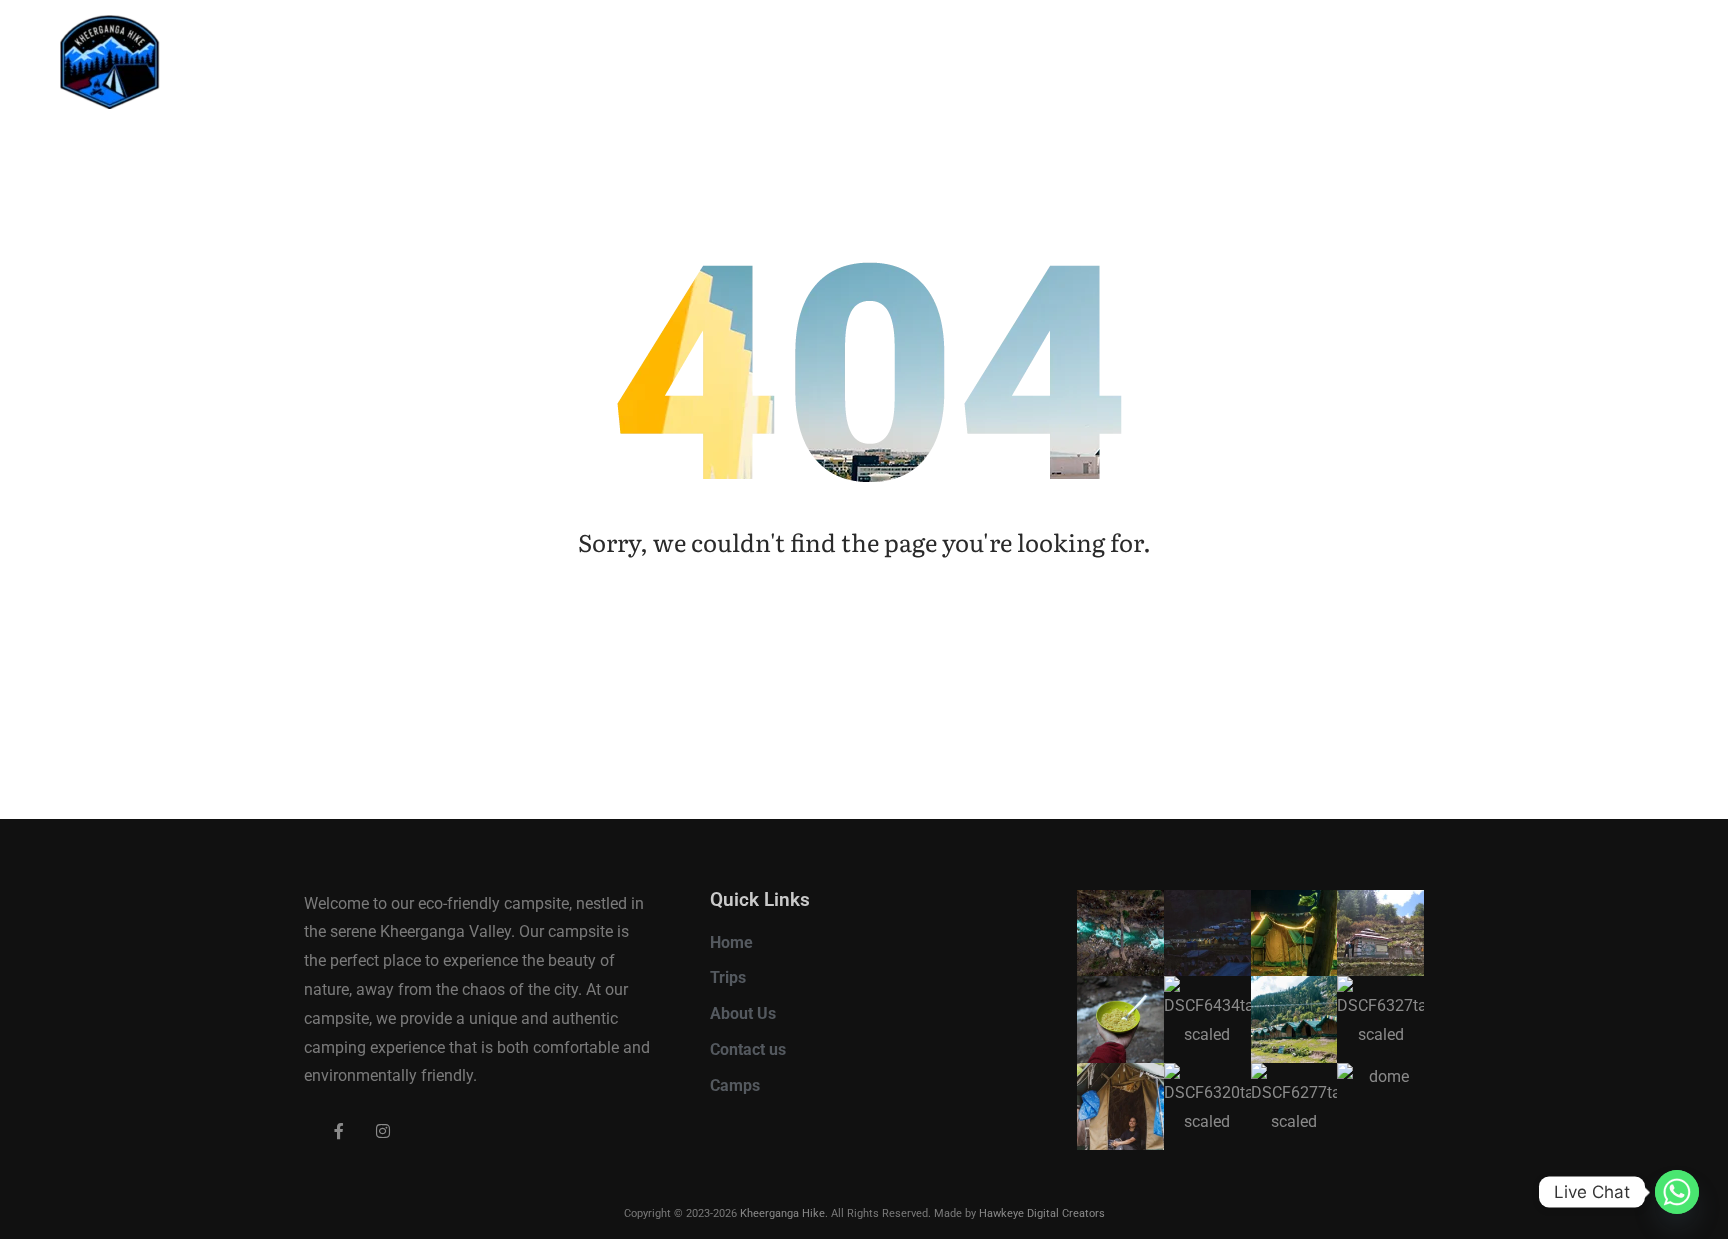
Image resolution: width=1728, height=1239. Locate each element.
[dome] (1380, 1106)
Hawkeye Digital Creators (1042, 1213)
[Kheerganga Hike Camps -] (153, 67)
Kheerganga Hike (782, 1213)
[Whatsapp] (1677, 1192)
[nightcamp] (1294, 933)
